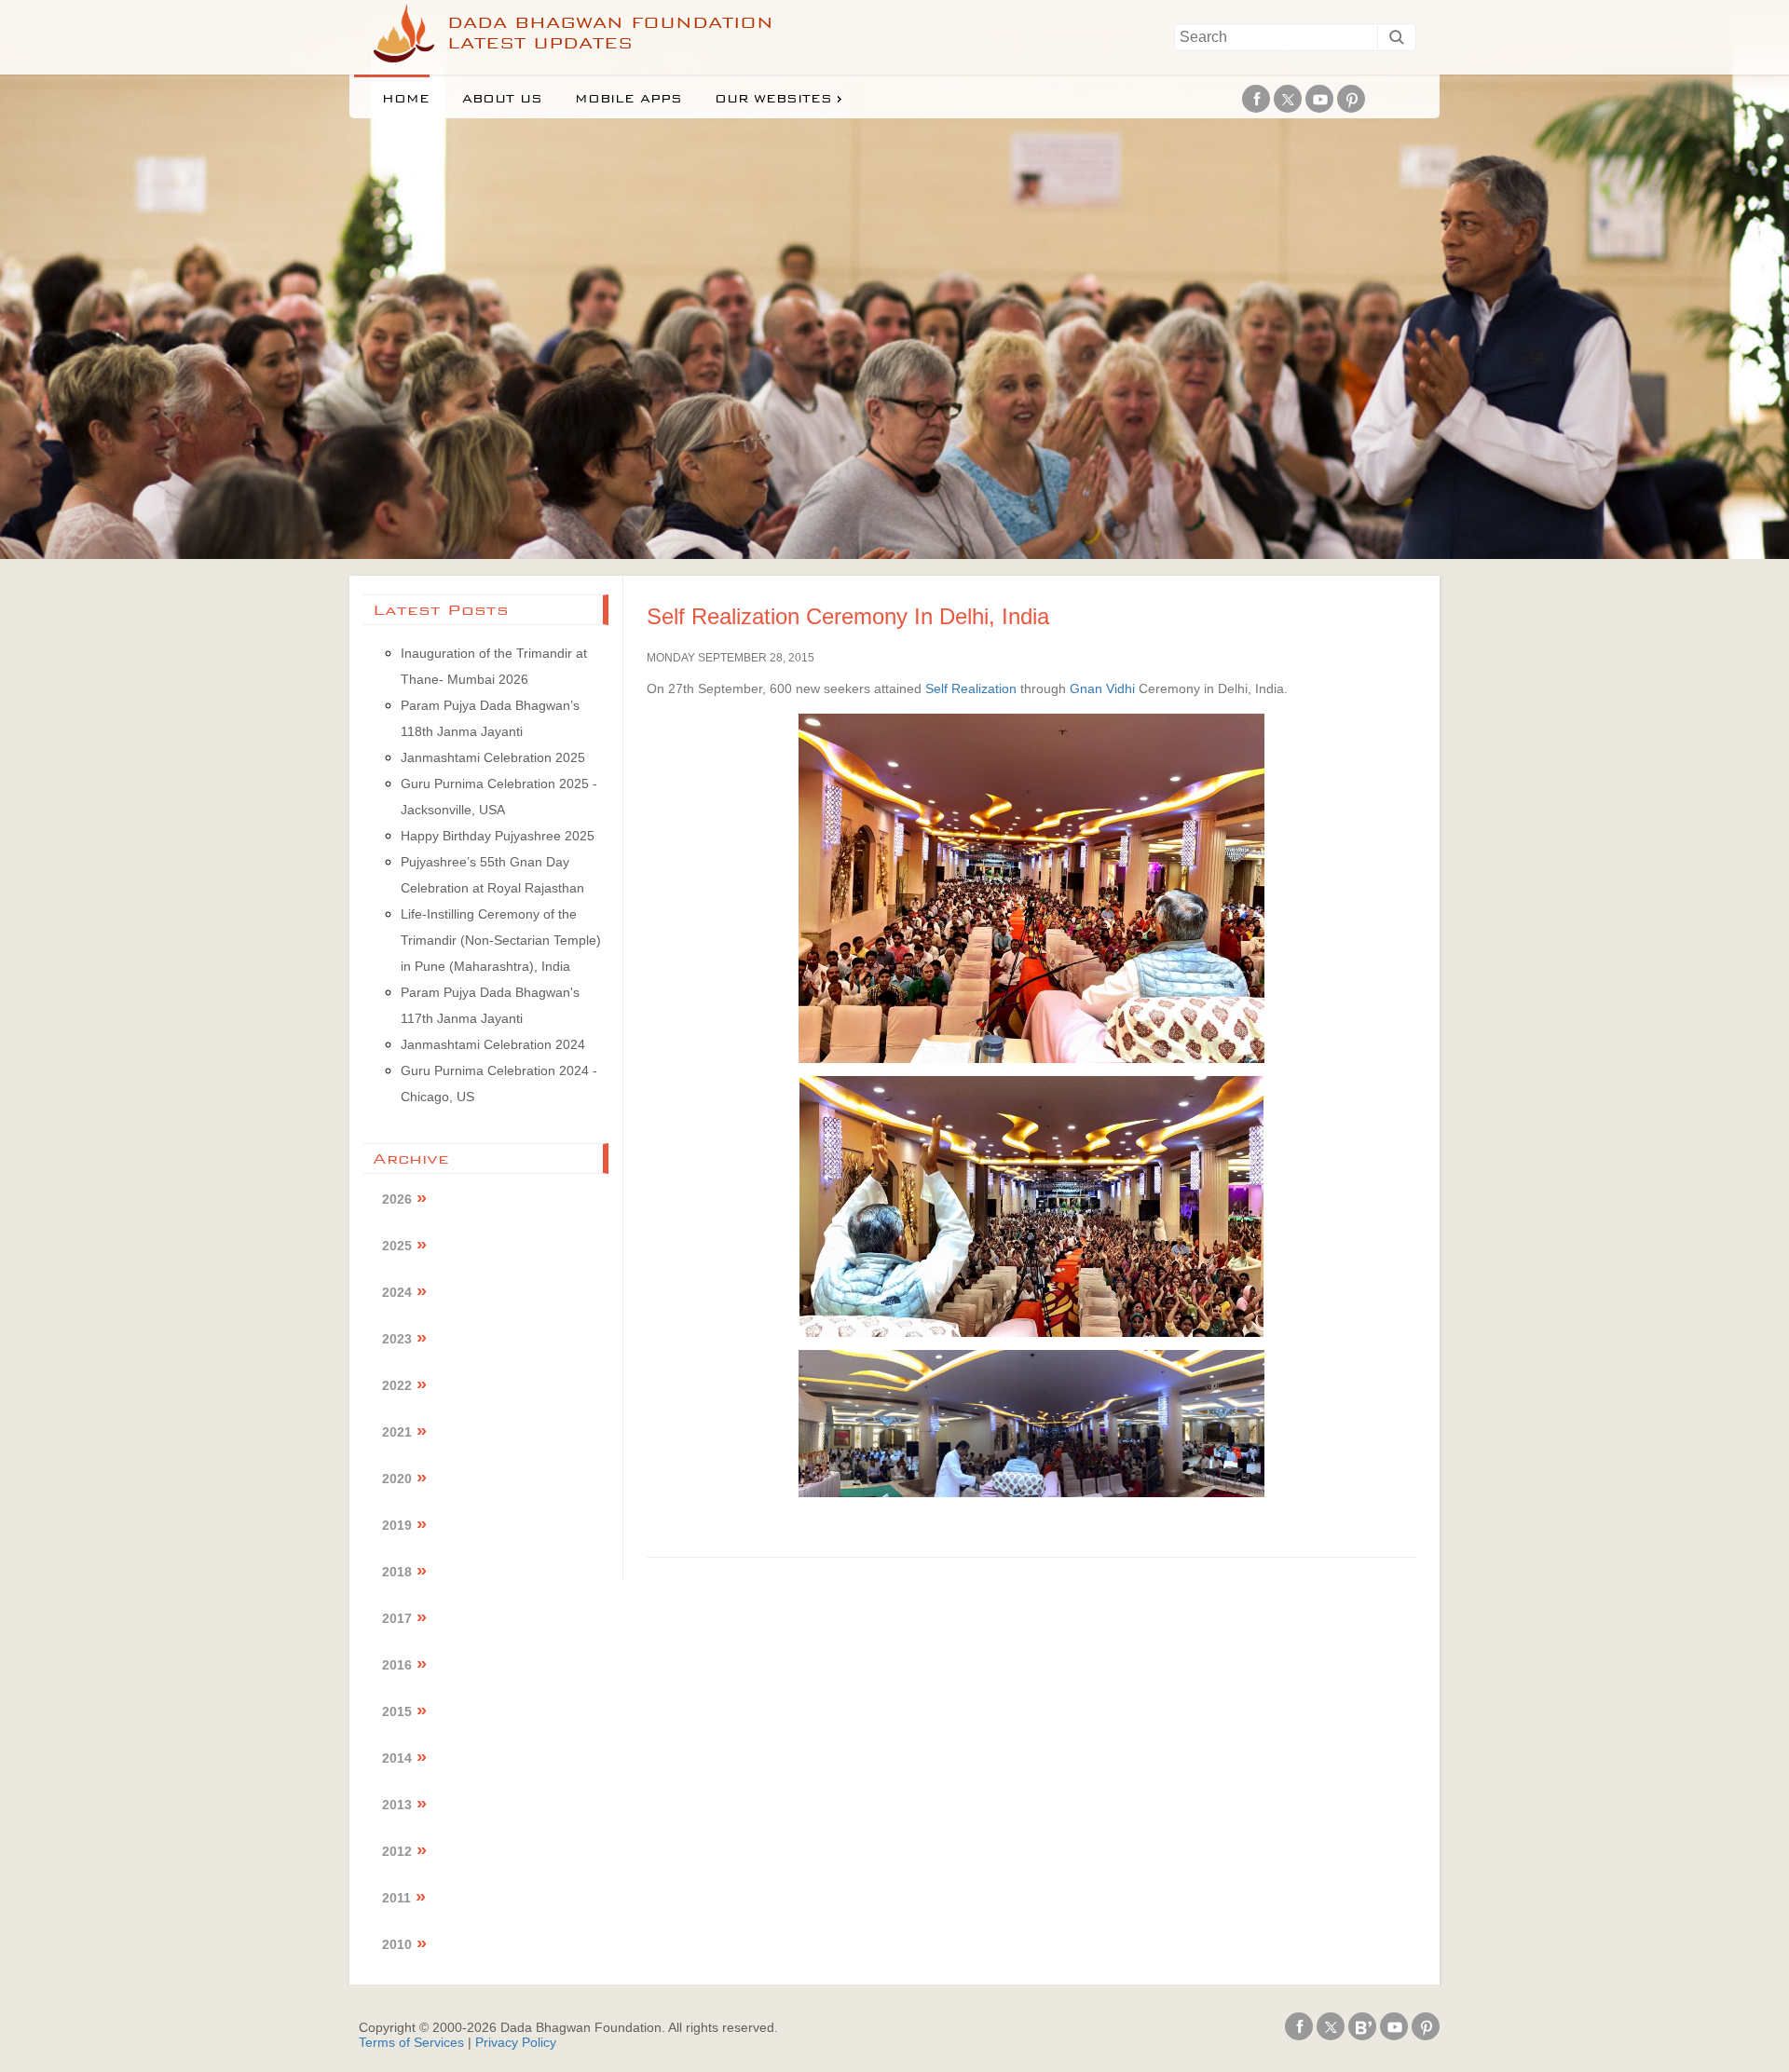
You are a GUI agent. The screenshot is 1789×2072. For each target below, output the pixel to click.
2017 (397, 1618)
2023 (397, 1339)
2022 (397, 1385)
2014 (397, 1758)
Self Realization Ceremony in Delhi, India (848, 616)
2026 (397, 1199)
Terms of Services (411, 2042)
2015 (397, 1711)
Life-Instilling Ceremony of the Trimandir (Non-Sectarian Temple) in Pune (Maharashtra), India (501, 940)
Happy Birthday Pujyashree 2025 (498, 836)
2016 (397, 1665)
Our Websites (773, 99)
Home (406, 99)
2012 (397, 1851)
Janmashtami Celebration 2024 (493, 1044)
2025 (397, 1246)
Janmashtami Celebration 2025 (493, 757)
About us (502, 99)
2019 (397, 1525)
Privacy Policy (516, 2042)
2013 (397, 1805)
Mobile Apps (628, 99)
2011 (396, 1898)
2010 (397, 1944)
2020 (397, 1479)
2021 (397, 1432)
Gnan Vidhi (1102, 688)
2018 (397, 1572)
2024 (397, 1292)
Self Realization (971, 688)
